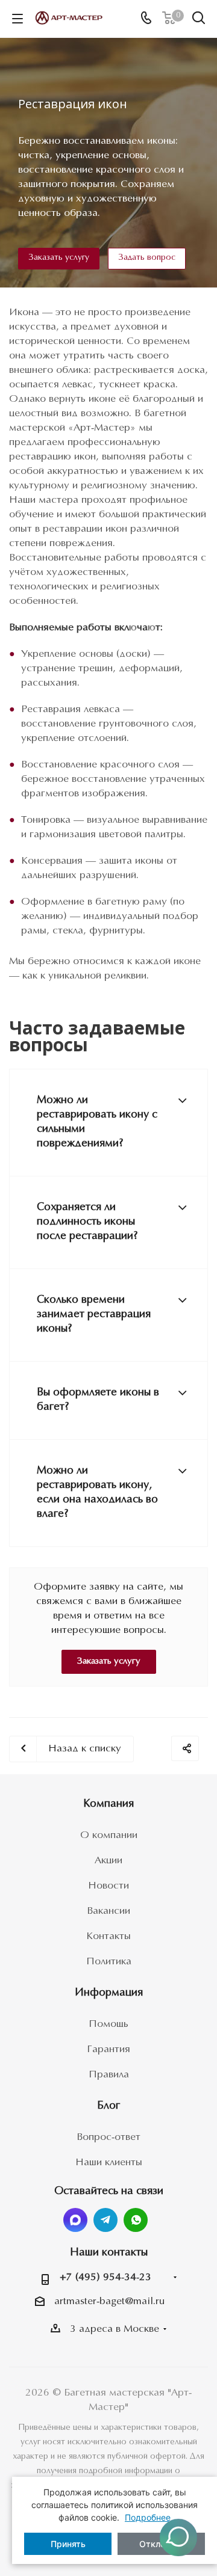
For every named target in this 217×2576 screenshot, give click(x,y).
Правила (109, 2075)
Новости (108, 1886)
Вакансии (108, 1911)
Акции (108, 1861)
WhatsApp (136, 2220)
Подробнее (148, 2517)
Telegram (105, 2220)
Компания (108, 1804)
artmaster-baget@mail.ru (109, 2301)
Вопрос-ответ (108, 2137)
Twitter (75, 2220)
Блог (108, 2106)
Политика (109, 1962)
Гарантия (108, 2049)
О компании (109, 1835)
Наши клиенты (109, 2163)
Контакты (108, 1936)
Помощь (108, 2024)
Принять (68, 2544)
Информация (109, 1993)
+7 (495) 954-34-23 (105, 2277)
